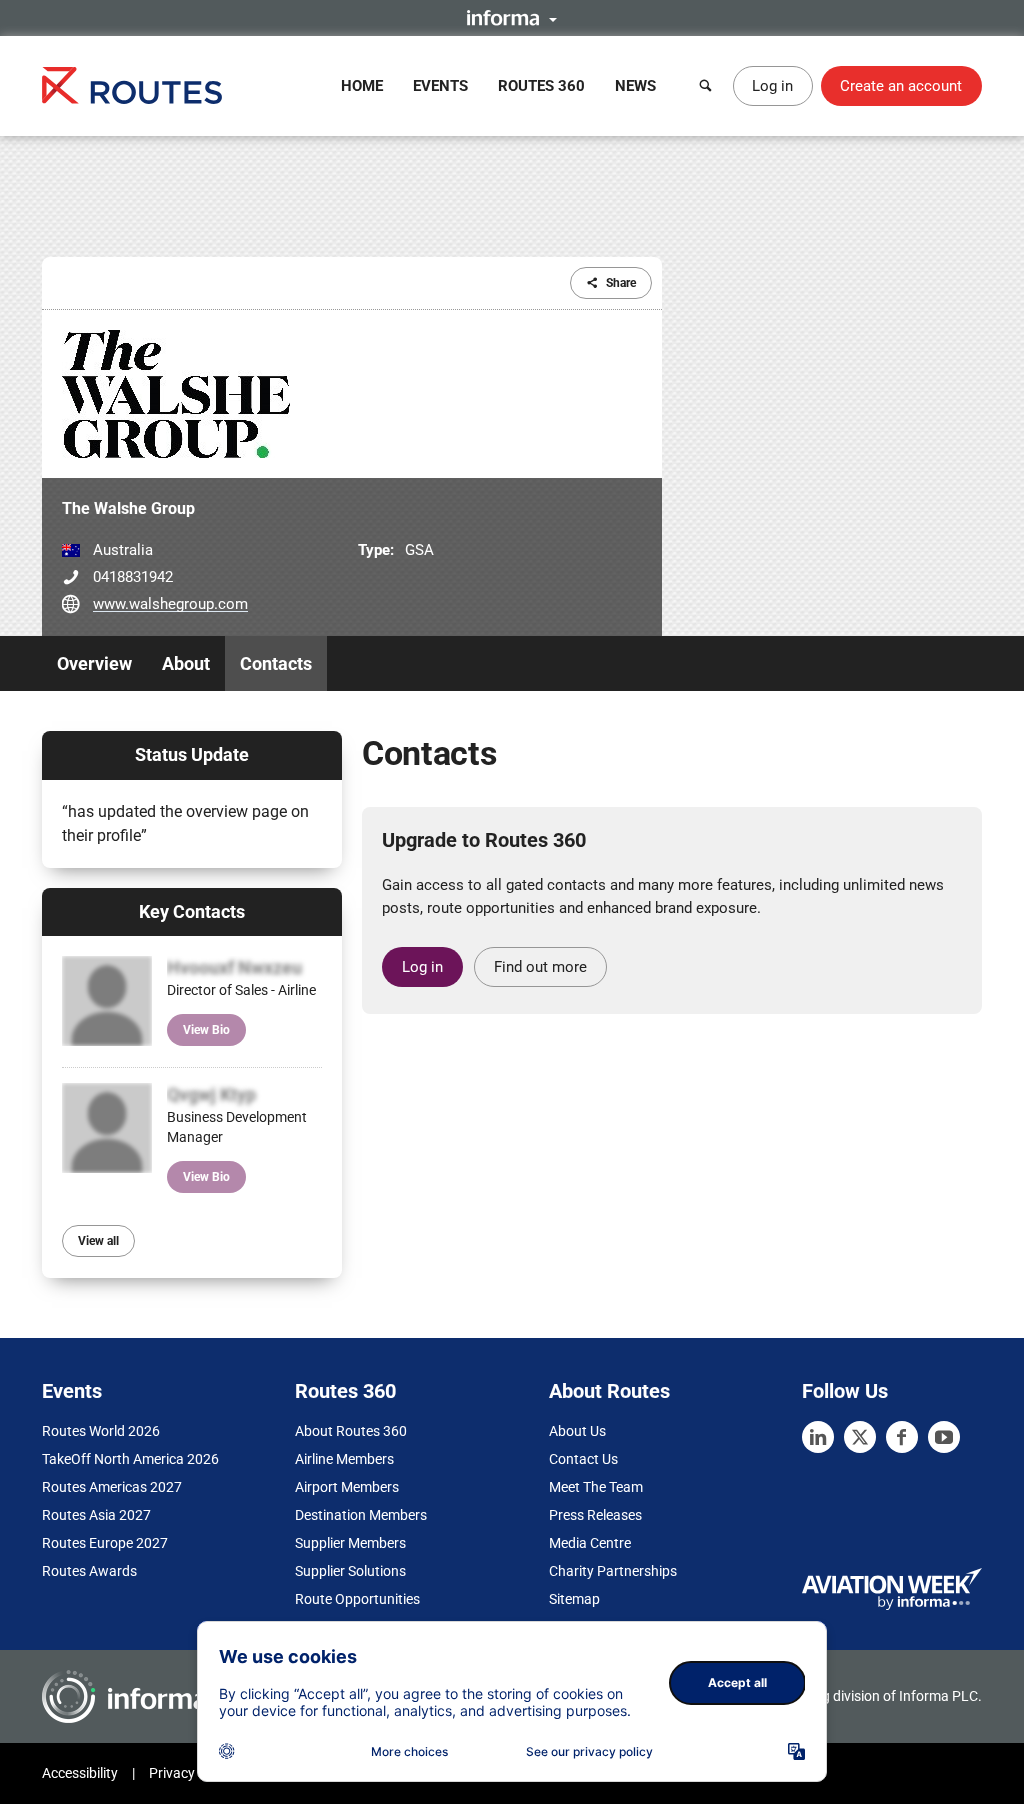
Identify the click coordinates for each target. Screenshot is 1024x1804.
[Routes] (132, 85)
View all (98, 1241)
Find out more (540, 967)
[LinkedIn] (818, 1437)
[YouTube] (944, 1437)
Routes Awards (89, 1571)
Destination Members (361, 1515)
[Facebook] (902, 1437)
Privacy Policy (192, 1773)
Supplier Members (350, 1543)
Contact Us (583, 1459)
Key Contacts (192, 911)
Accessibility (80, 1773)
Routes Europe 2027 (105, 1543)
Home (362, 86)
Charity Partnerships (613, 1571)
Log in (772, 86)
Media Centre (590, 1543)
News (635, 86)
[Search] (706, 86)
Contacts (276, 663)
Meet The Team (596, 1487)
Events (440, 86)
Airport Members (347, 1487)
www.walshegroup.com (170, 604)
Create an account (901, 86)
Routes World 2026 (101, 1431)
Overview (94, 663)
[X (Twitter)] (860, 1437)
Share (621, 283)
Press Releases (595, 1515)
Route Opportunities (357, 1599)
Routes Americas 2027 (112, 1487)
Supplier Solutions (350, 1571)
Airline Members (344, 1459)
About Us (577, 1431)
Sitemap (574, 1599)
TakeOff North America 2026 (130, 1459)
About (186, 663)
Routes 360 (541, 86)
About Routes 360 (351, 1431)
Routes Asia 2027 (96, 1515)
